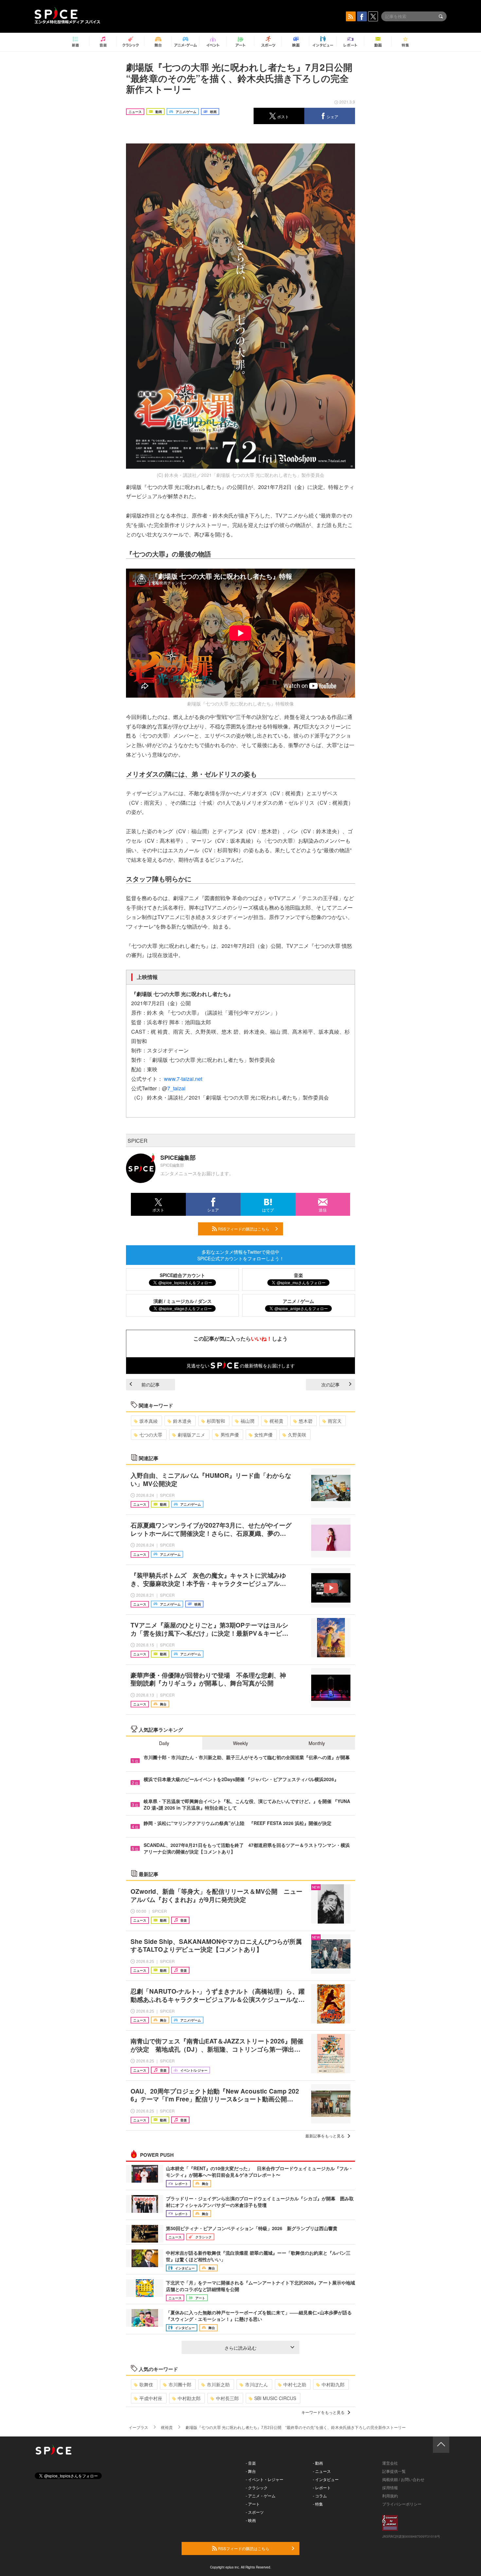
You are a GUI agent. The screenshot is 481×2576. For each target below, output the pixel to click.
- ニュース (322, 2471)
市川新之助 (218, 2384)
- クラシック (257, 2487)
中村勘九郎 (333, 2384)
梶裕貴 (276, 1421)
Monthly (317, 1743)
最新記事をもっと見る (325, 2136)
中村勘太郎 (189, 2398)
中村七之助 (295, 2384)
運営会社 (390, 2463)
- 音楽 (251, 2463)
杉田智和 (216, 1421)
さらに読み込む (240, 2348)
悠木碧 (306, 1421)
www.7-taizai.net (183, 1079)
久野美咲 (297, 1435)
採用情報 (390, 2487)
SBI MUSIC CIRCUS (275, 2398)
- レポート (322, 2487)
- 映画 (251, 2520)
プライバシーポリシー (402, 2504)
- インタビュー (326, 2479)
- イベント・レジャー (265, 2479)
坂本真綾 (149, 1421)
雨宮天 (335, 1421)
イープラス (138, 2427)
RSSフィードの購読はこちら (243, 1229)
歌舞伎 (146, 2384)
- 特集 (318, 2504)
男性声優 (230, 1435)
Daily (164, 1743)
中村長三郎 (227, 2398)
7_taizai (176, 1088)
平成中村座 (151, 2398)
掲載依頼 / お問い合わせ (403, 2479)
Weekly (240, 1743)
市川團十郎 (180, 2384)
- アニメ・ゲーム (261, 2496)
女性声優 (263, 1435)
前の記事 (151, 1384)
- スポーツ (255, 2512)
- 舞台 (251, 2471)
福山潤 (247, 1421)
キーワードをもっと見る (323, 2412)
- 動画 (318, 2463)
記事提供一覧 (394, 2471)
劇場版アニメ (191, 1435)
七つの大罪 (151, 1435)
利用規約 (390, 2496)
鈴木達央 (182, 1421)
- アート (253, 2504)
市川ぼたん (257, 2384)
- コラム (320, 2496)
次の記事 (330, 1384)
